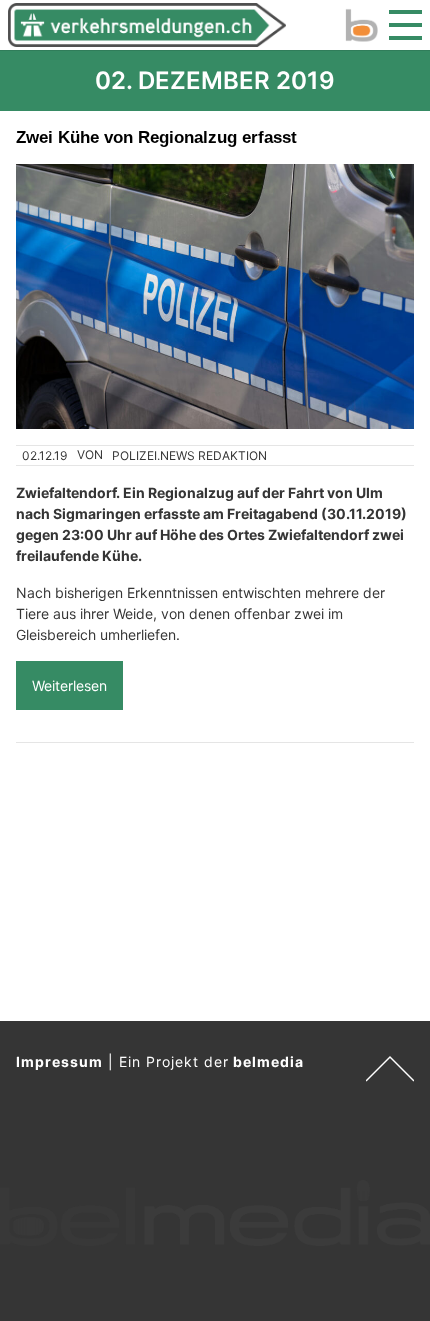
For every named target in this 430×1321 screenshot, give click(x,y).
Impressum (59, 1061)
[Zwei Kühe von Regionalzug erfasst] (215, 296)
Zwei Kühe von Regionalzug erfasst (156, 137)
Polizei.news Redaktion (189, 455)
